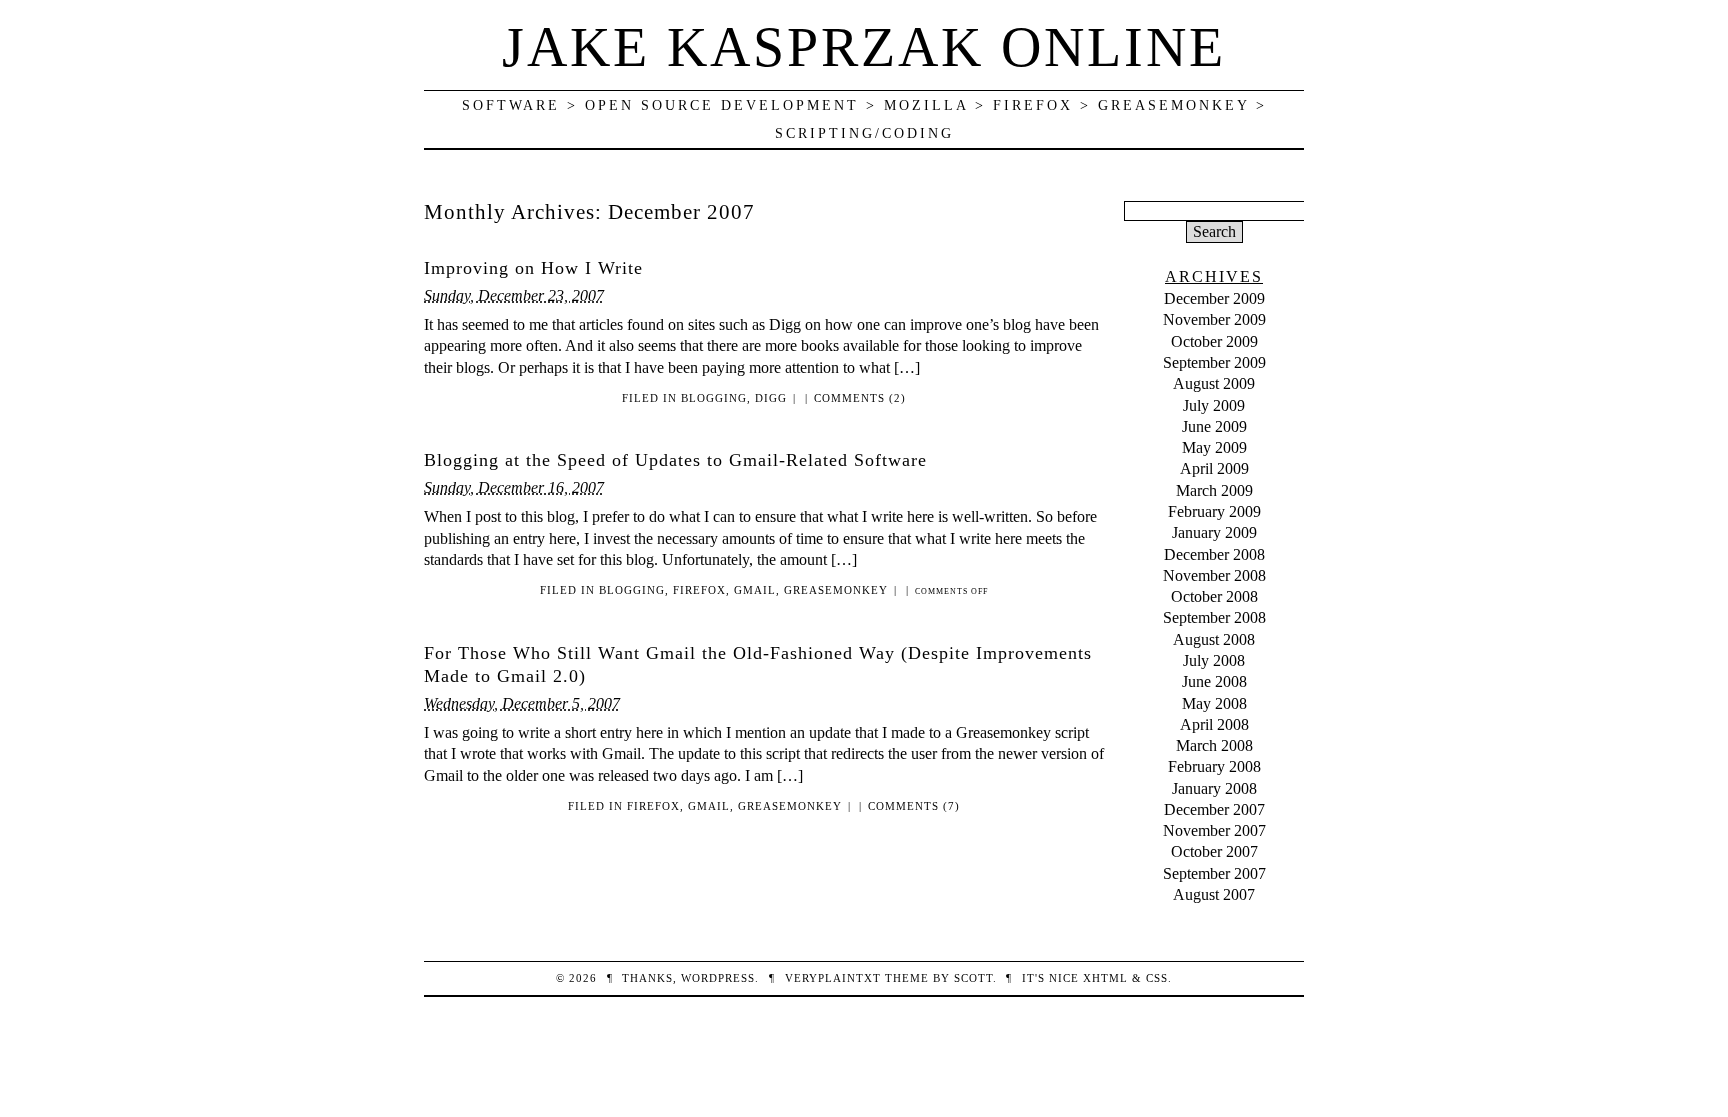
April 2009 (1214, 468)
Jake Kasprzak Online (864, 47)
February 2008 (1214, 766)
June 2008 (1214, 681)
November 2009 (1214, 319)
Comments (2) (860, 398)
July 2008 (1214, 660)
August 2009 (1214, 383)
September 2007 (1214, 873)
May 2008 (1214, 703)
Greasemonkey (836, 590)
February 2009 (1214, 511)
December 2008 (1214, 554)
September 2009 (1214, 362)
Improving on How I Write (533, 268)
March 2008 (1214, 745)
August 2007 (1214, 894)
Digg (771, 398)
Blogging (714, 398)
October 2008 (1214, 596)
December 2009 (1214, 298)
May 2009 (1214, 447)
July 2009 (1214, 405)
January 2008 (1214, 788)
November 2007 (1214, 830)
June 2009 (1214, 426)
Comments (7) (914, 806)
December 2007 (1214, 809)
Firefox (699, 590)
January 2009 (1214, 532)
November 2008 (1214, 575)
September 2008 (1214, 617)
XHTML (1105, 978)
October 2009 (1214, 341)
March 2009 (1214, 490)
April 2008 (1214, 724)
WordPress (718, 978)
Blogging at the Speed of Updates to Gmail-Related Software (675, 460)
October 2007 (1214, 851)
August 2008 (1214, 639)
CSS (1157, 978)
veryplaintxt (833, 978)
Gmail (755, 590)
